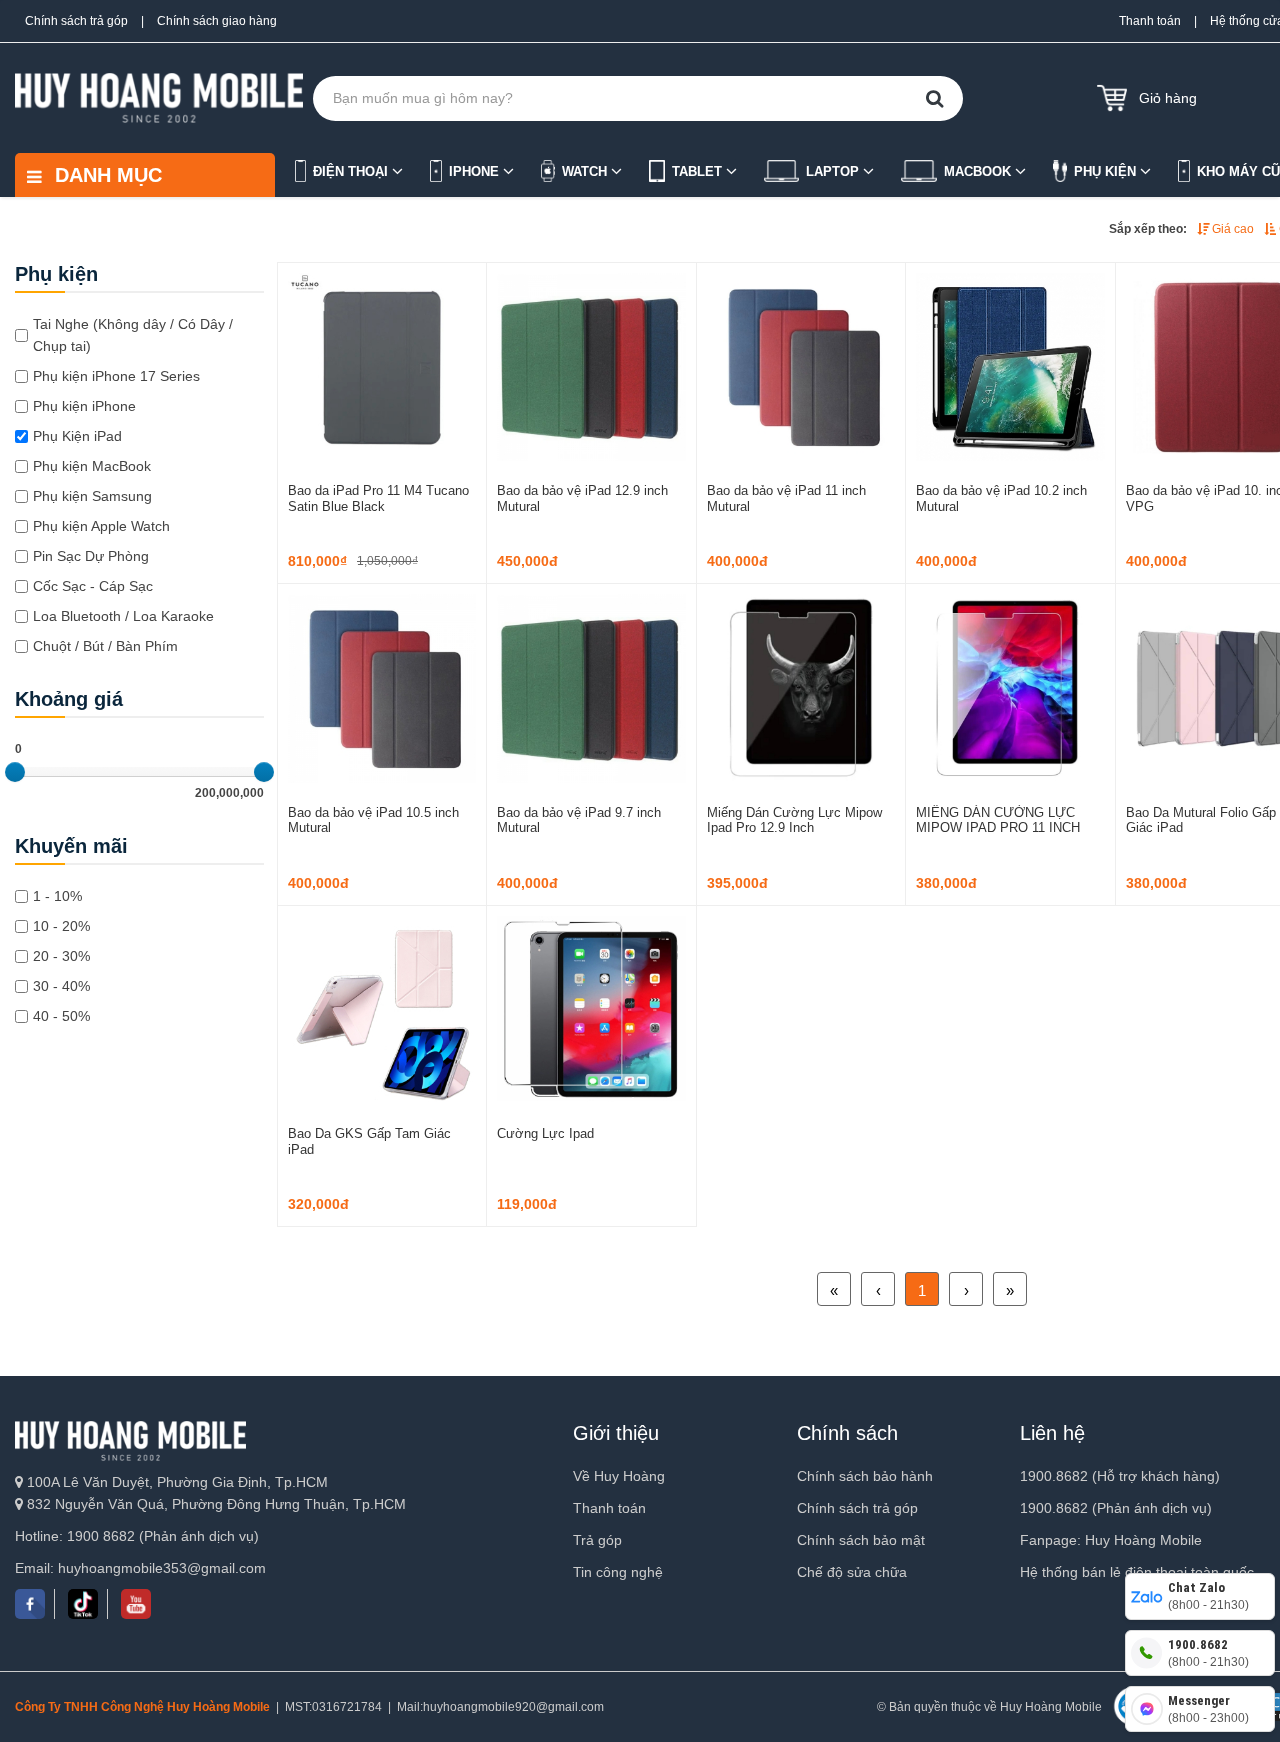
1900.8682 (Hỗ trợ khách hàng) (1120, 1476)
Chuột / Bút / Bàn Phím (105, 646)
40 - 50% (61, 1016)
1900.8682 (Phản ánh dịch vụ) (1116, 1508)
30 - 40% (61, 986)
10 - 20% (61, 926)
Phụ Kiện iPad (77, 436)
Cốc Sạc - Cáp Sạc (93, 586)
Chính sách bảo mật (861, 1540)
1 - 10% (57, 896)
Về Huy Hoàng (619, 1476)
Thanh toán (1150, 21)
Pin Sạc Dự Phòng (91, 556)
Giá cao (1231, 229)
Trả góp (597, 1540)
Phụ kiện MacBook (92, 466)
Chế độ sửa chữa (852, 1572)
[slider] (15, 772)
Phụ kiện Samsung (92, 496)
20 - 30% (61, 956)
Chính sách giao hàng (217, 21)
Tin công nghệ (618, 1572)
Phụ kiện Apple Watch (101, 526)
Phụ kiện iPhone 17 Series (116, 376)
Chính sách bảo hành (865, 1476)
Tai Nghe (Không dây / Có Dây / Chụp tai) (133, 335)
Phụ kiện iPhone (84, 406)
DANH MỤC (105, 175)
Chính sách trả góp (76, 21)
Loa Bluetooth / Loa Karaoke (123, 616)
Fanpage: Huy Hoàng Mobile (1111, 1540)
